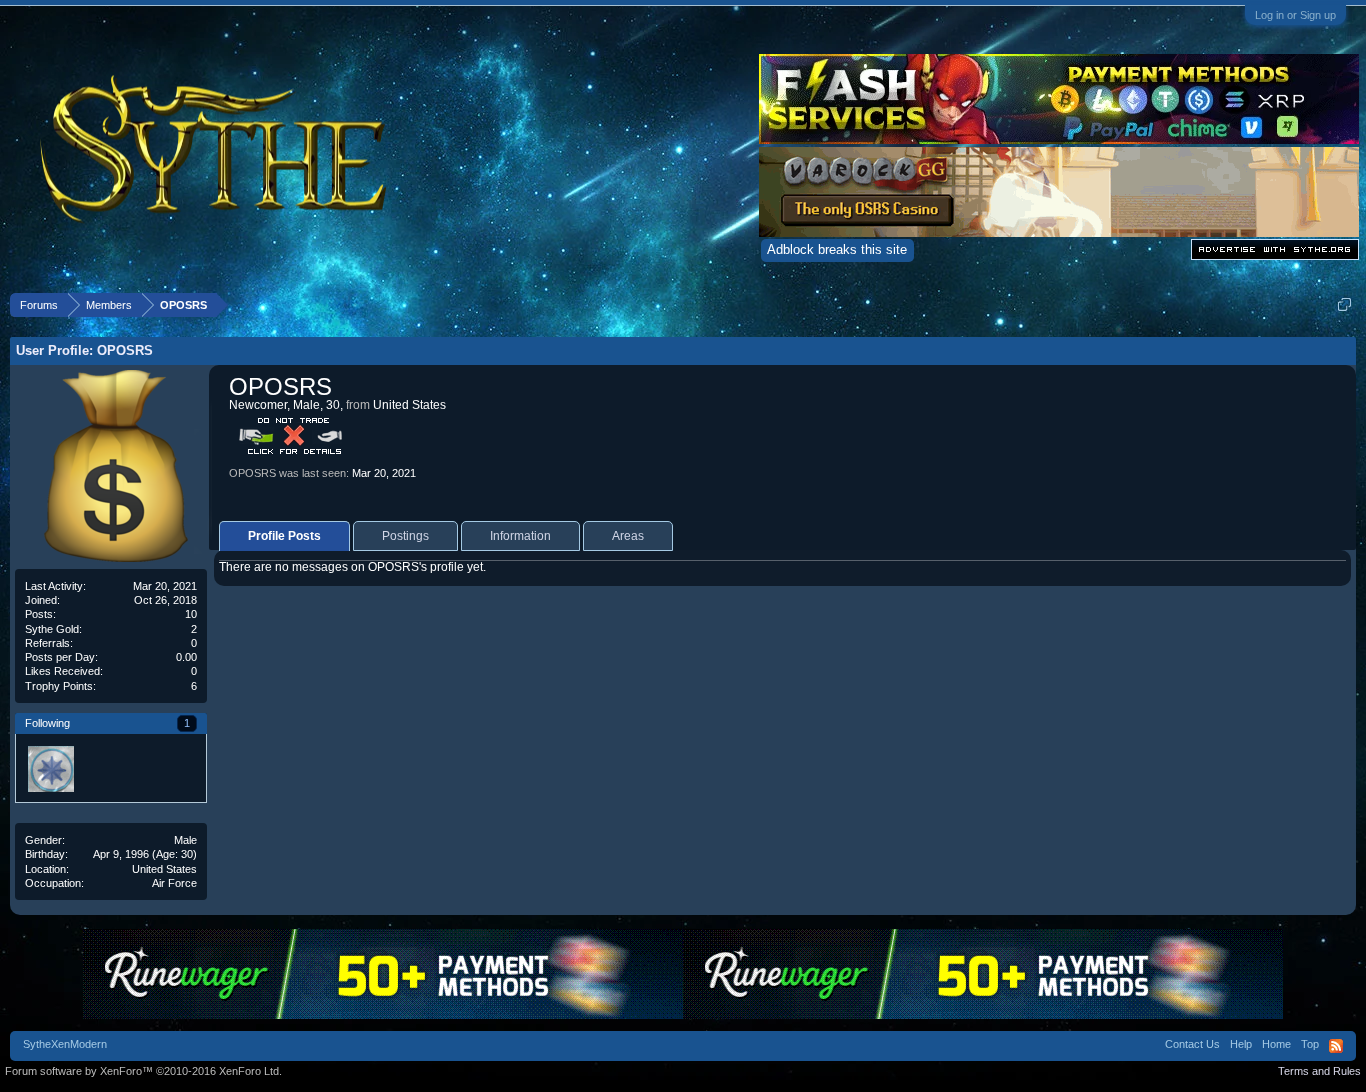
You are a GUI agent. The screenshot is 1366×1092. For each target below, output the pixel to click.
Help (1241, 1044)
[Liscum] (50, 768)
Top (1310, 1044)
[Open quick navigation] (1344, 304)
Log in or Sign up (1295, 15)
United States (164, 869)
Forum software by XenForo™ (143, 1071)
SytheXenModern (65, 1044)
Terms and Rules (1319, 1071)
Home (1276, 1044)
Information (520, 536)
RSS (1336, 1046)
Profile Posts (284, 536)
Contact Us (1192, 1044)
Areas (628, 536)
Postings (405, 536)
